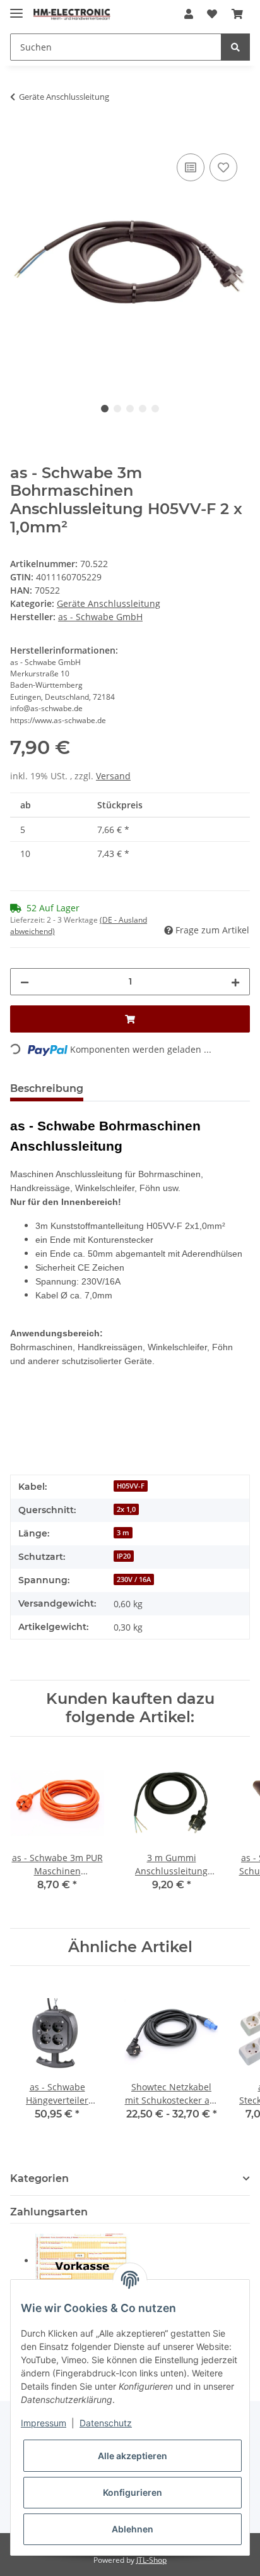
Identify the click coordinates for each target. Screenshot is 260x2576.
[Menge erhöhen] (235, 982)
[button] (189, 14)
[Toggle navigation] (16, 8)
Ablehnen (133, 2529)
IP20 (124, 1556)
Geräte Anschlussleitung (109, 603)
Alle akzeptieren (133, 2456)
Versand (113, 776)
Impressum (44, 2423)
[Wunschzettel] (212, 14)
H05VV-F (131, 1486)
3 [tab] (130, 409)
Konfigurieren (133, 2492)
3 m (123, 1533)
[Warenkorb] (237, 14)
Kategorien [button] (39, 2178)
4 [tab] (143, 409)
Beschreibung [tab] (47, 1088)
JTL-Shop (151, 2560)
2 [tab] (117, 409)
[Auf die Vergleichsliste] (191, 167)
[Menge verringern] (25, 982)
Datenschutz (106, 2423)
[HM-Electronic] (72, 14)
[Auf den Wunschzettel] (223, 167)
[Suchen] (235, 47)
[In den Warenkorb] (20, 136)
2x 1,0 (126, 1509)
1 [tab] (105, 409)
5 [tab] (155, 409)
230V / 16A (134, 1579)
